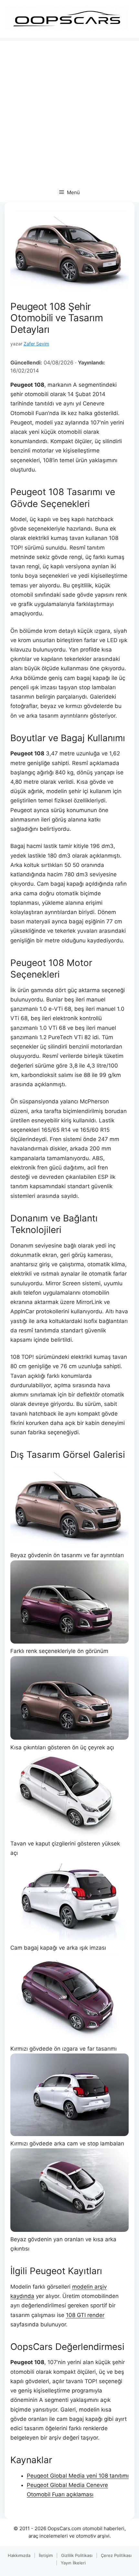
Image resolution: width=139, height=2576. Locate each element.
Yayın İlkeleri (73, 2563)
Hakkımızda (19, 2555)
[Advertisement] (69, 110)
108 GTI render (85, 2315)
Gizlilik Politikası (77, 2555)
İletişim (46, 2555)
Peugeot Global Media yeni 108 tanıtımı (78, 2476)
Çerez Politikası (116, 2555)
